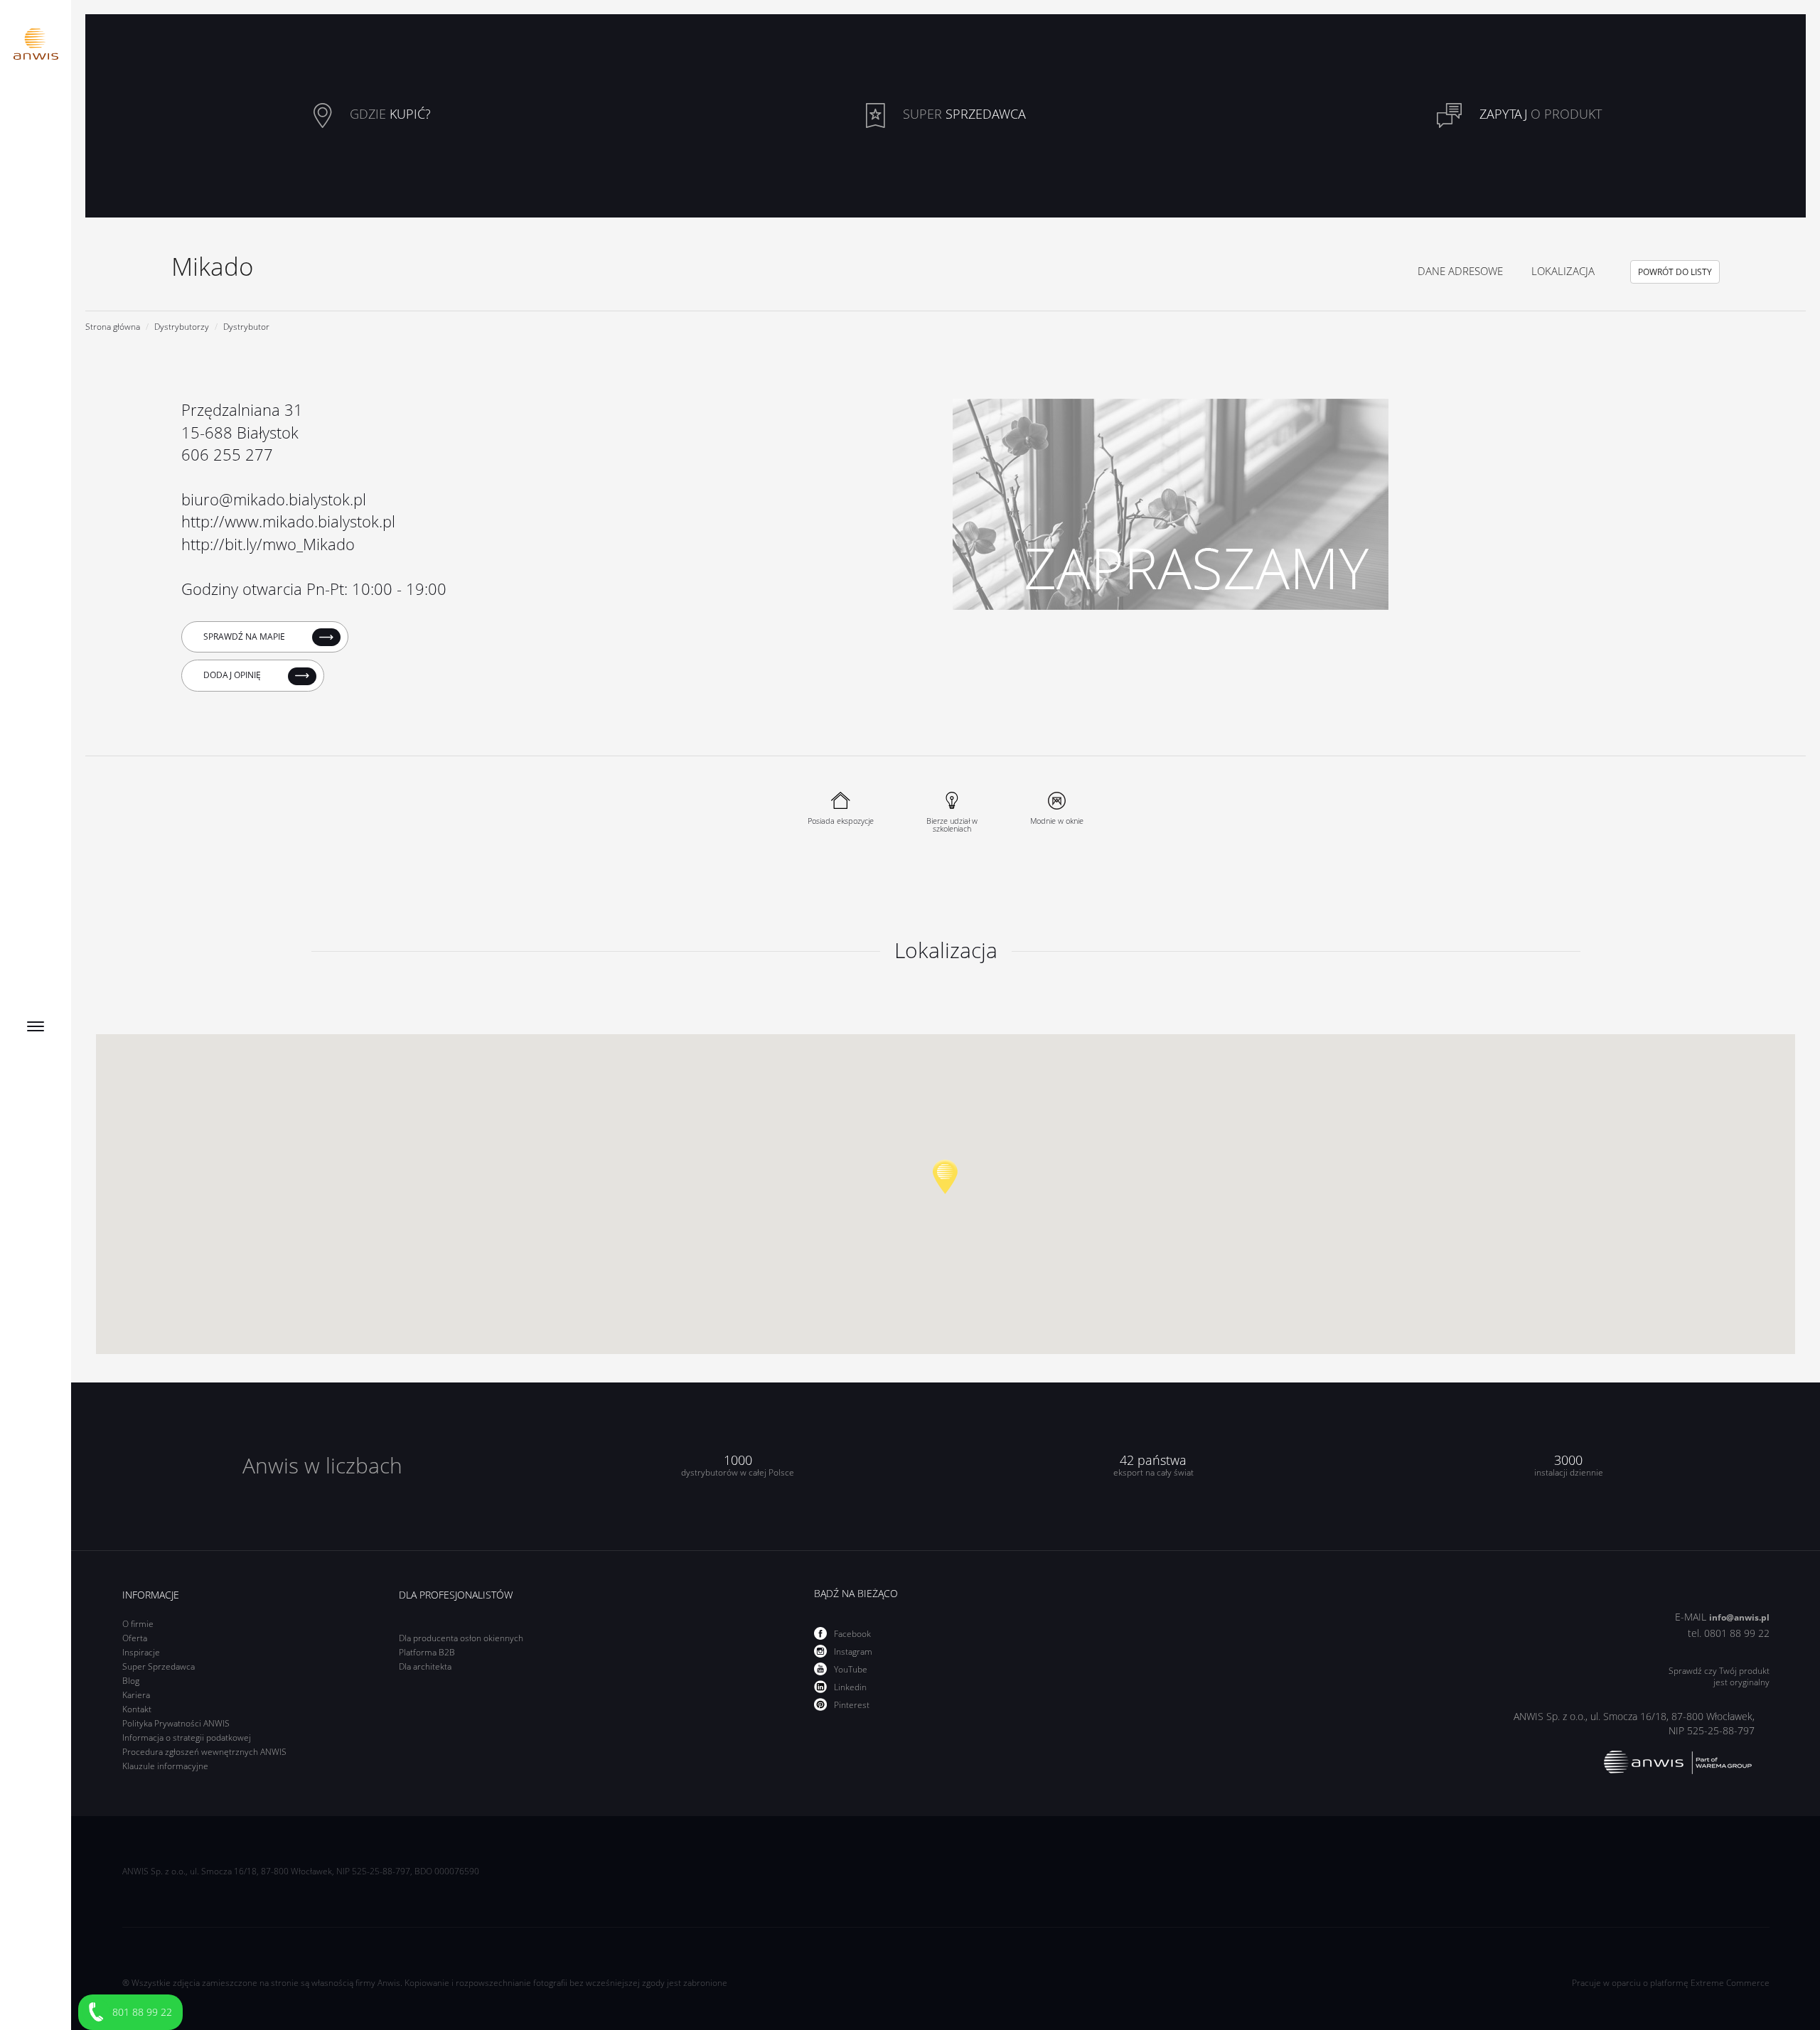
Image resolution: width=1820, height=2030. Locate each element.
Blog (131, 1681)
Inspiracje (141, 1652)
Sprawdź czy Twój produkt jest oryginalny (1719, 1677)
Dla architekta (425, 1666)
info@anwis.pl (1739, 1617)
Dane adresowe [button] (1460, 271)
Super (963, 114)
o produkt (1541, 114)
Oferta (135, 1638)
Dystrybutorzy (182, 327)
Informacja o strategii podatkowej (187, 1738)
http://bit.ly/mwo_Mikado (268, 544)
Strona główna (113, 327)
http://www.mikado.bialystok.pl (288, 521)
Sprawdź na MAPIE (245, 637)
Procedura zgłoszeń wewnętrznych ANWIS (204, 1752)
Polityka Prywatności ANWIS (176, 1723)
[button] (945, 1177)
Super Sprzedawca (159, 1666)
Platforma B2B (427, 1652)
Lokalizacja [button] (1563, 271)
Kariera (136, 1695)
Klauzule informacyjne (165, 1766)
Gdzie (389, 114)
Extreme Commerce (1730, 1983)
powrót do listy (1675, 272)
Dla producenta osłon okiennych (461, 1638)
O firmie (138, 1624)
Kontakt (137, 1709)
